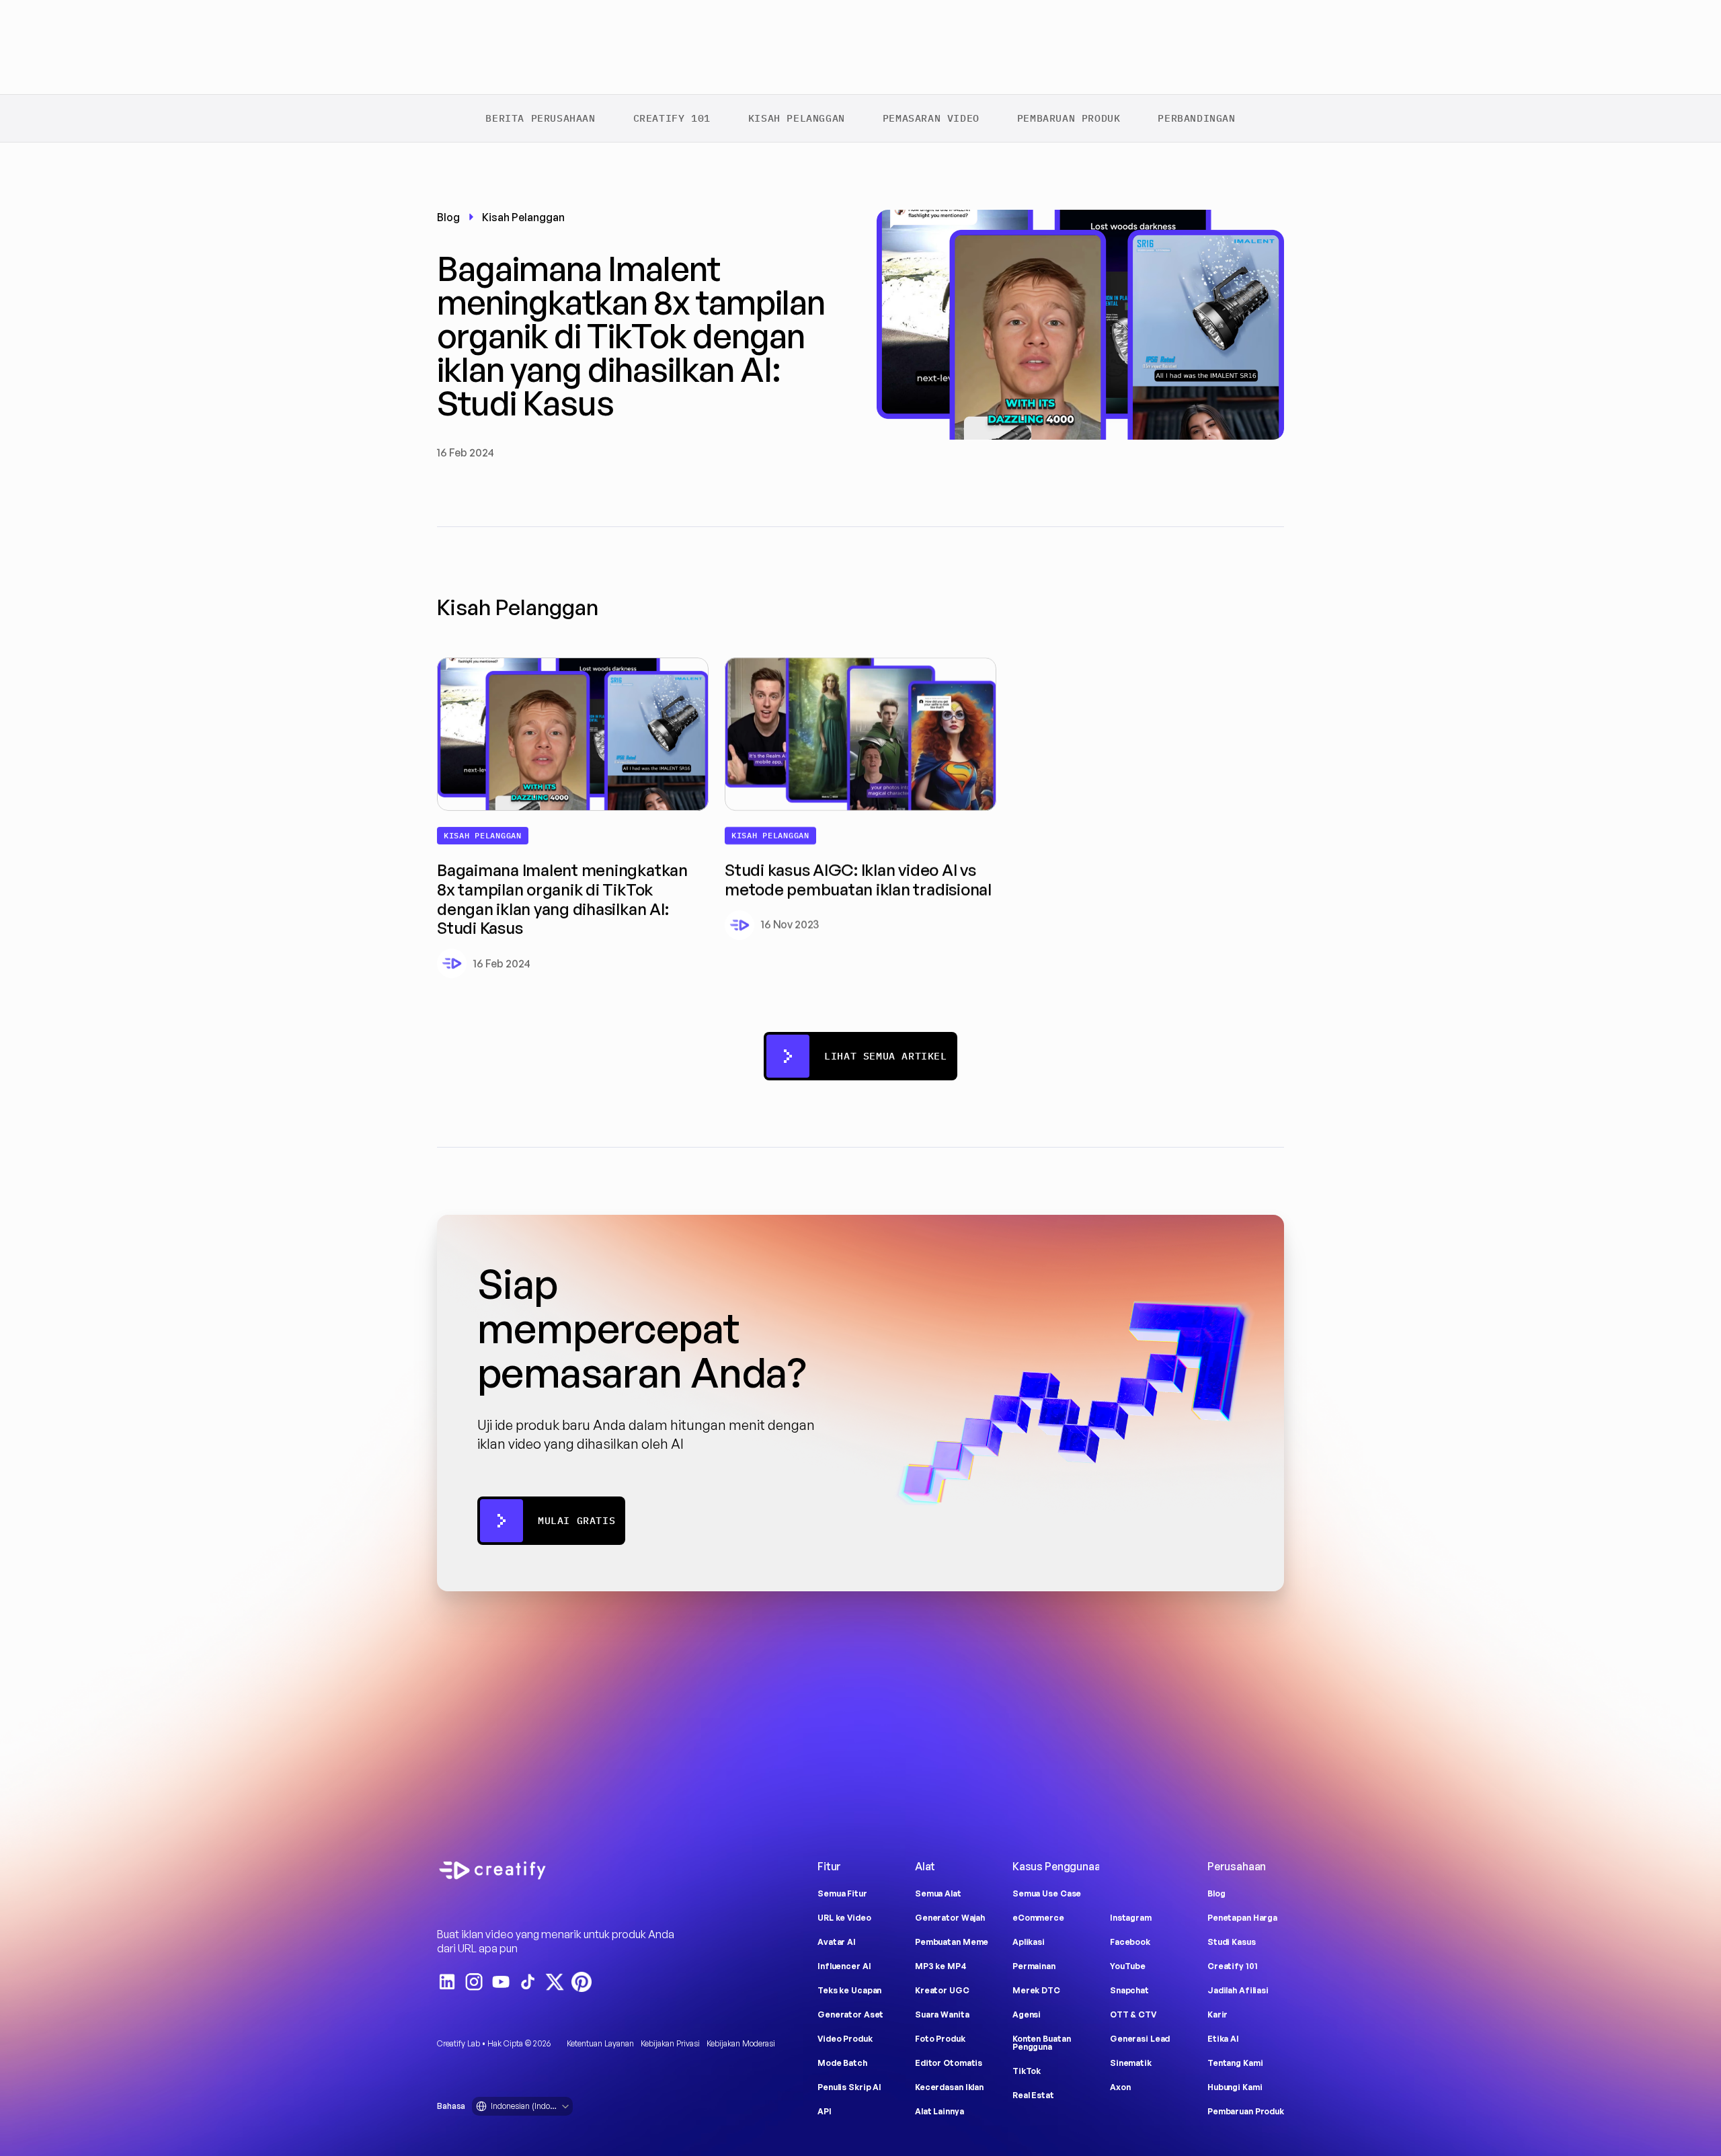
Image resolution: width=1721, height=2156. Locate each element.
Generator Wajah (950, 1918)
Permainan (1034, 1966)
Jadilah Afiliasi (1238, 1990)
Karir (1217, 2014)
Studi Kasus (1232, 1942)
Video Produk (845, 2039)
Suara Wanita (942, 2014)
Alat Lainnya (939, 2111)
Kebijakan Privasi (670, 2043)
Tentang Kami (1235, 2063)
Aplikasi (1029, 1942)
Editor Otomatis (949, 2063)
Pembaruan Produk (1246, 2111)
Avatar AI (837, 1942)
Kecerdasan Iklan (949, 2087)
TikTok (1027, 2071)
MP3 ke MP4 (941, 1966)
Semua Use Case (1047, 1893)
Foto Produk (940, 2039)
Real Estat (1033, 2095)
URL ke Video (844, 1918)
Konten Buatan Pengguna (1042, 2043)
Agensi (1027, 2014)
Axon (1120, 2087)
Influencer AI (844, 1966)
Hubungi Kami (1235, 2087)
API (825, 2111)
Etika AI (1223, 2039)
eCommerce (1038, 1918)
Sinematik (1131, 2063)
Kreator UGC (942, 1990)
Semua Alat (938, 1893)
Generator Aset (850, 2014)
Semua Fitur (842, 1893)
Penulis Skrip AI (849, 2087)
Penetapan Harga (1242, 1918)
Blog (1216, 1893)
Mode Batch (842, 2063)
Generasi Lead (1140, 2039)
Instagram (1131, 1918)
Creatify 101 (1233, 1966)
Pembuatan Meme (952, 1942)
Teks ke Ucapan (849, 1990)
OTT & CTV (1133, 2014)
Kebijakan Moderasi (741, 2043)
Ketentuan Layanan (600, 2043)
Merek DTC (1036, 1990)
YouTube (1128, 1966)
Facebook (1130, 1942)
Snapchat (1129, 1990)
